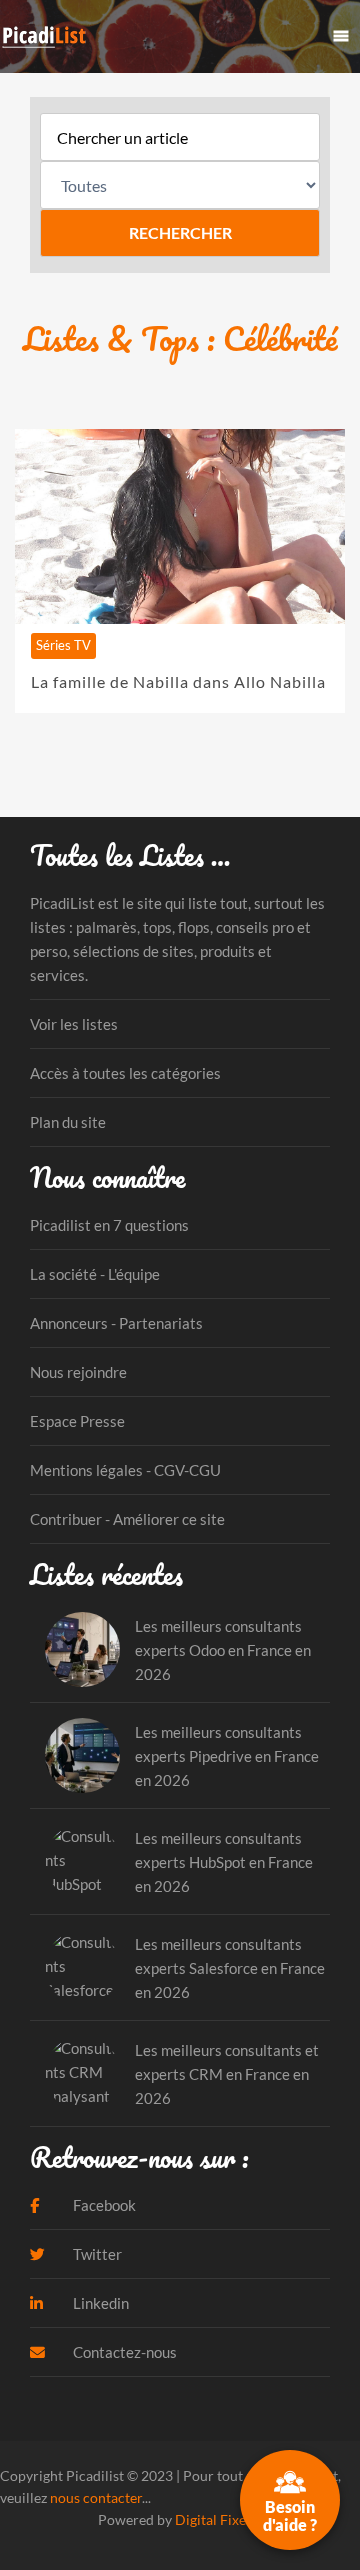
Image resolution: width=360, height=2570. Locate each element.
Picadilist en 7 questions (109, 1225)
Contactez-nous (123, 2352)
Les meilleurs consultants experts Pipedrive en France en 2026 (227, 1756)
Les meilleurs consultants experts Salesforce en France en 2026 (230, 1968)
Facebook (103, 2205)
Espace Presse (77, 1421)
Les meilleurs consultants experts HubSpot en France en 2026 (224, 1862)
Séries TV (63, 645)
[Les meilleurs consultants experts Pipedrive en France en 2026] (82, 1755)
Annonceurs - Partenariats (116, 1323)
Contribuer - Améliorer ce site (127, 1519)
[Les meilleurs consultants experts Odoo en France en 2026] (82, 1649)
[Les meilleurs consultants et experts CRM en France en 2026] (82, 2073)
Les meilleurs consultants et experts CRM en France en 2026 (227, 2074)
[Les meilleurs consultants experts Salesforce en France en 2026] (82, 1967)
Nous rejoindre (78, 1372)
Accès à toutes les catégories (125, 1073)
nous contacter (96, 2497)
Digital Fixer (213, 2519)
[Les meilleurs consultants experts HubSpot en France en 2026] (82, 1861)
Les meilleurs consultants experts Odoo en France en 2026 (223, 1650)
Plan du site (68, 1122)
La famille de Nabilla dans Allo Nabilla (178, 681)
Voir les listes (74, 1024)
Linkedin (99, 2303)
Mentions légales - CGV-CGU (125, 1470)
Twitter (96, 2254)
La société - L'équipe (95, 1274)
